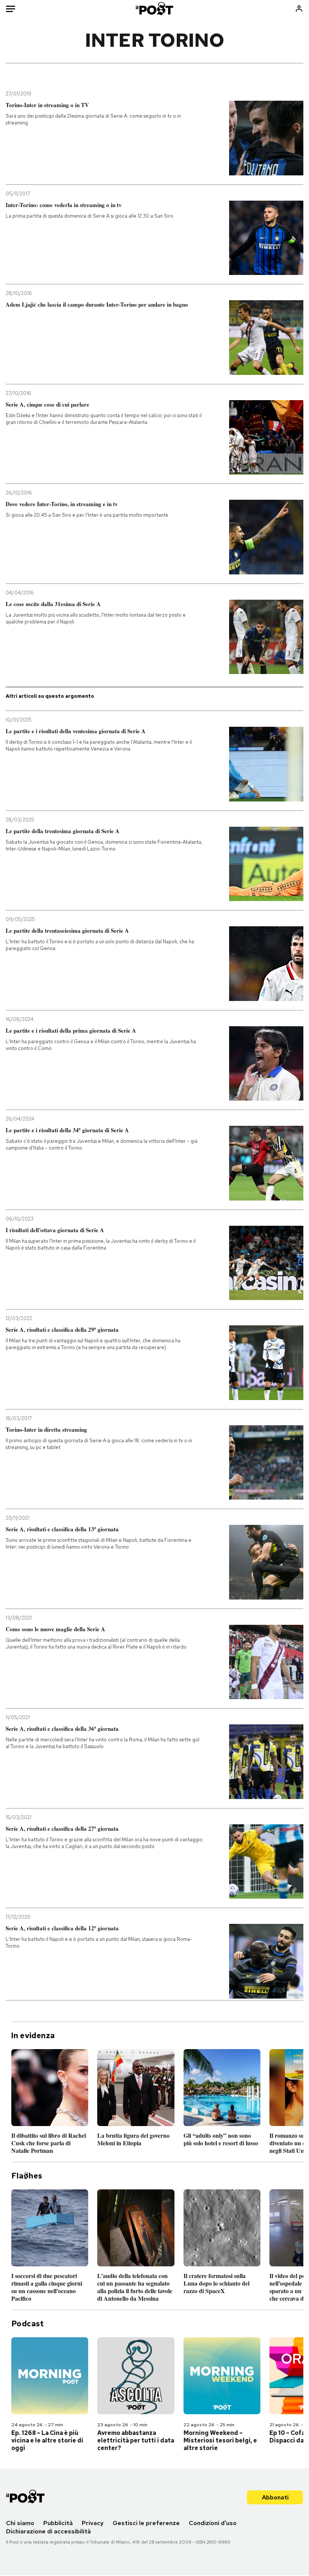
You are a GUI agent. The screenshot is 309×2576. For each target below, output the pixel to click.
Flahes (27, 2176)
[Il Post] (155, 8)
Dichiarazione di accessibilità (48, 2531)
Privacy (93, 2523)
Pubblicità (58, 2523)
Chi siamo (20, 2523)
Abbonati (275, 2497)
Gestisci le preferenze (146, 2523)
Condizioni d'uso (213, 2523)
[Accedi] (299, 8)
